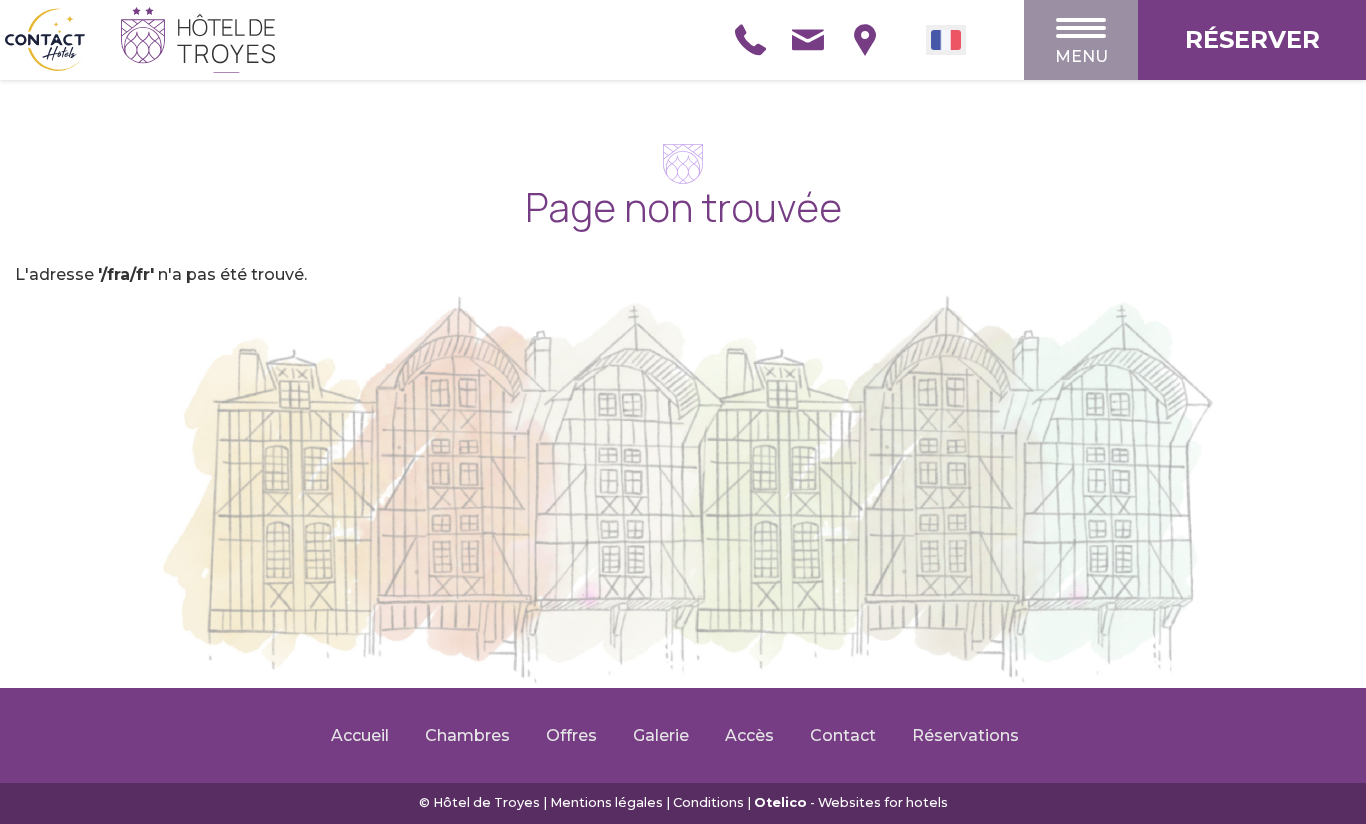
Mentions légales (606, 802)
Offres (571, 735)
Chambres (467, 735)
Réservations (965, 735)
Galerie (661, 735)
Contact (843, 735)
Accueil (360, 735)
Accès (749, 735)
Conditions (708, 802)
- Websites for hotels (851, 802)
